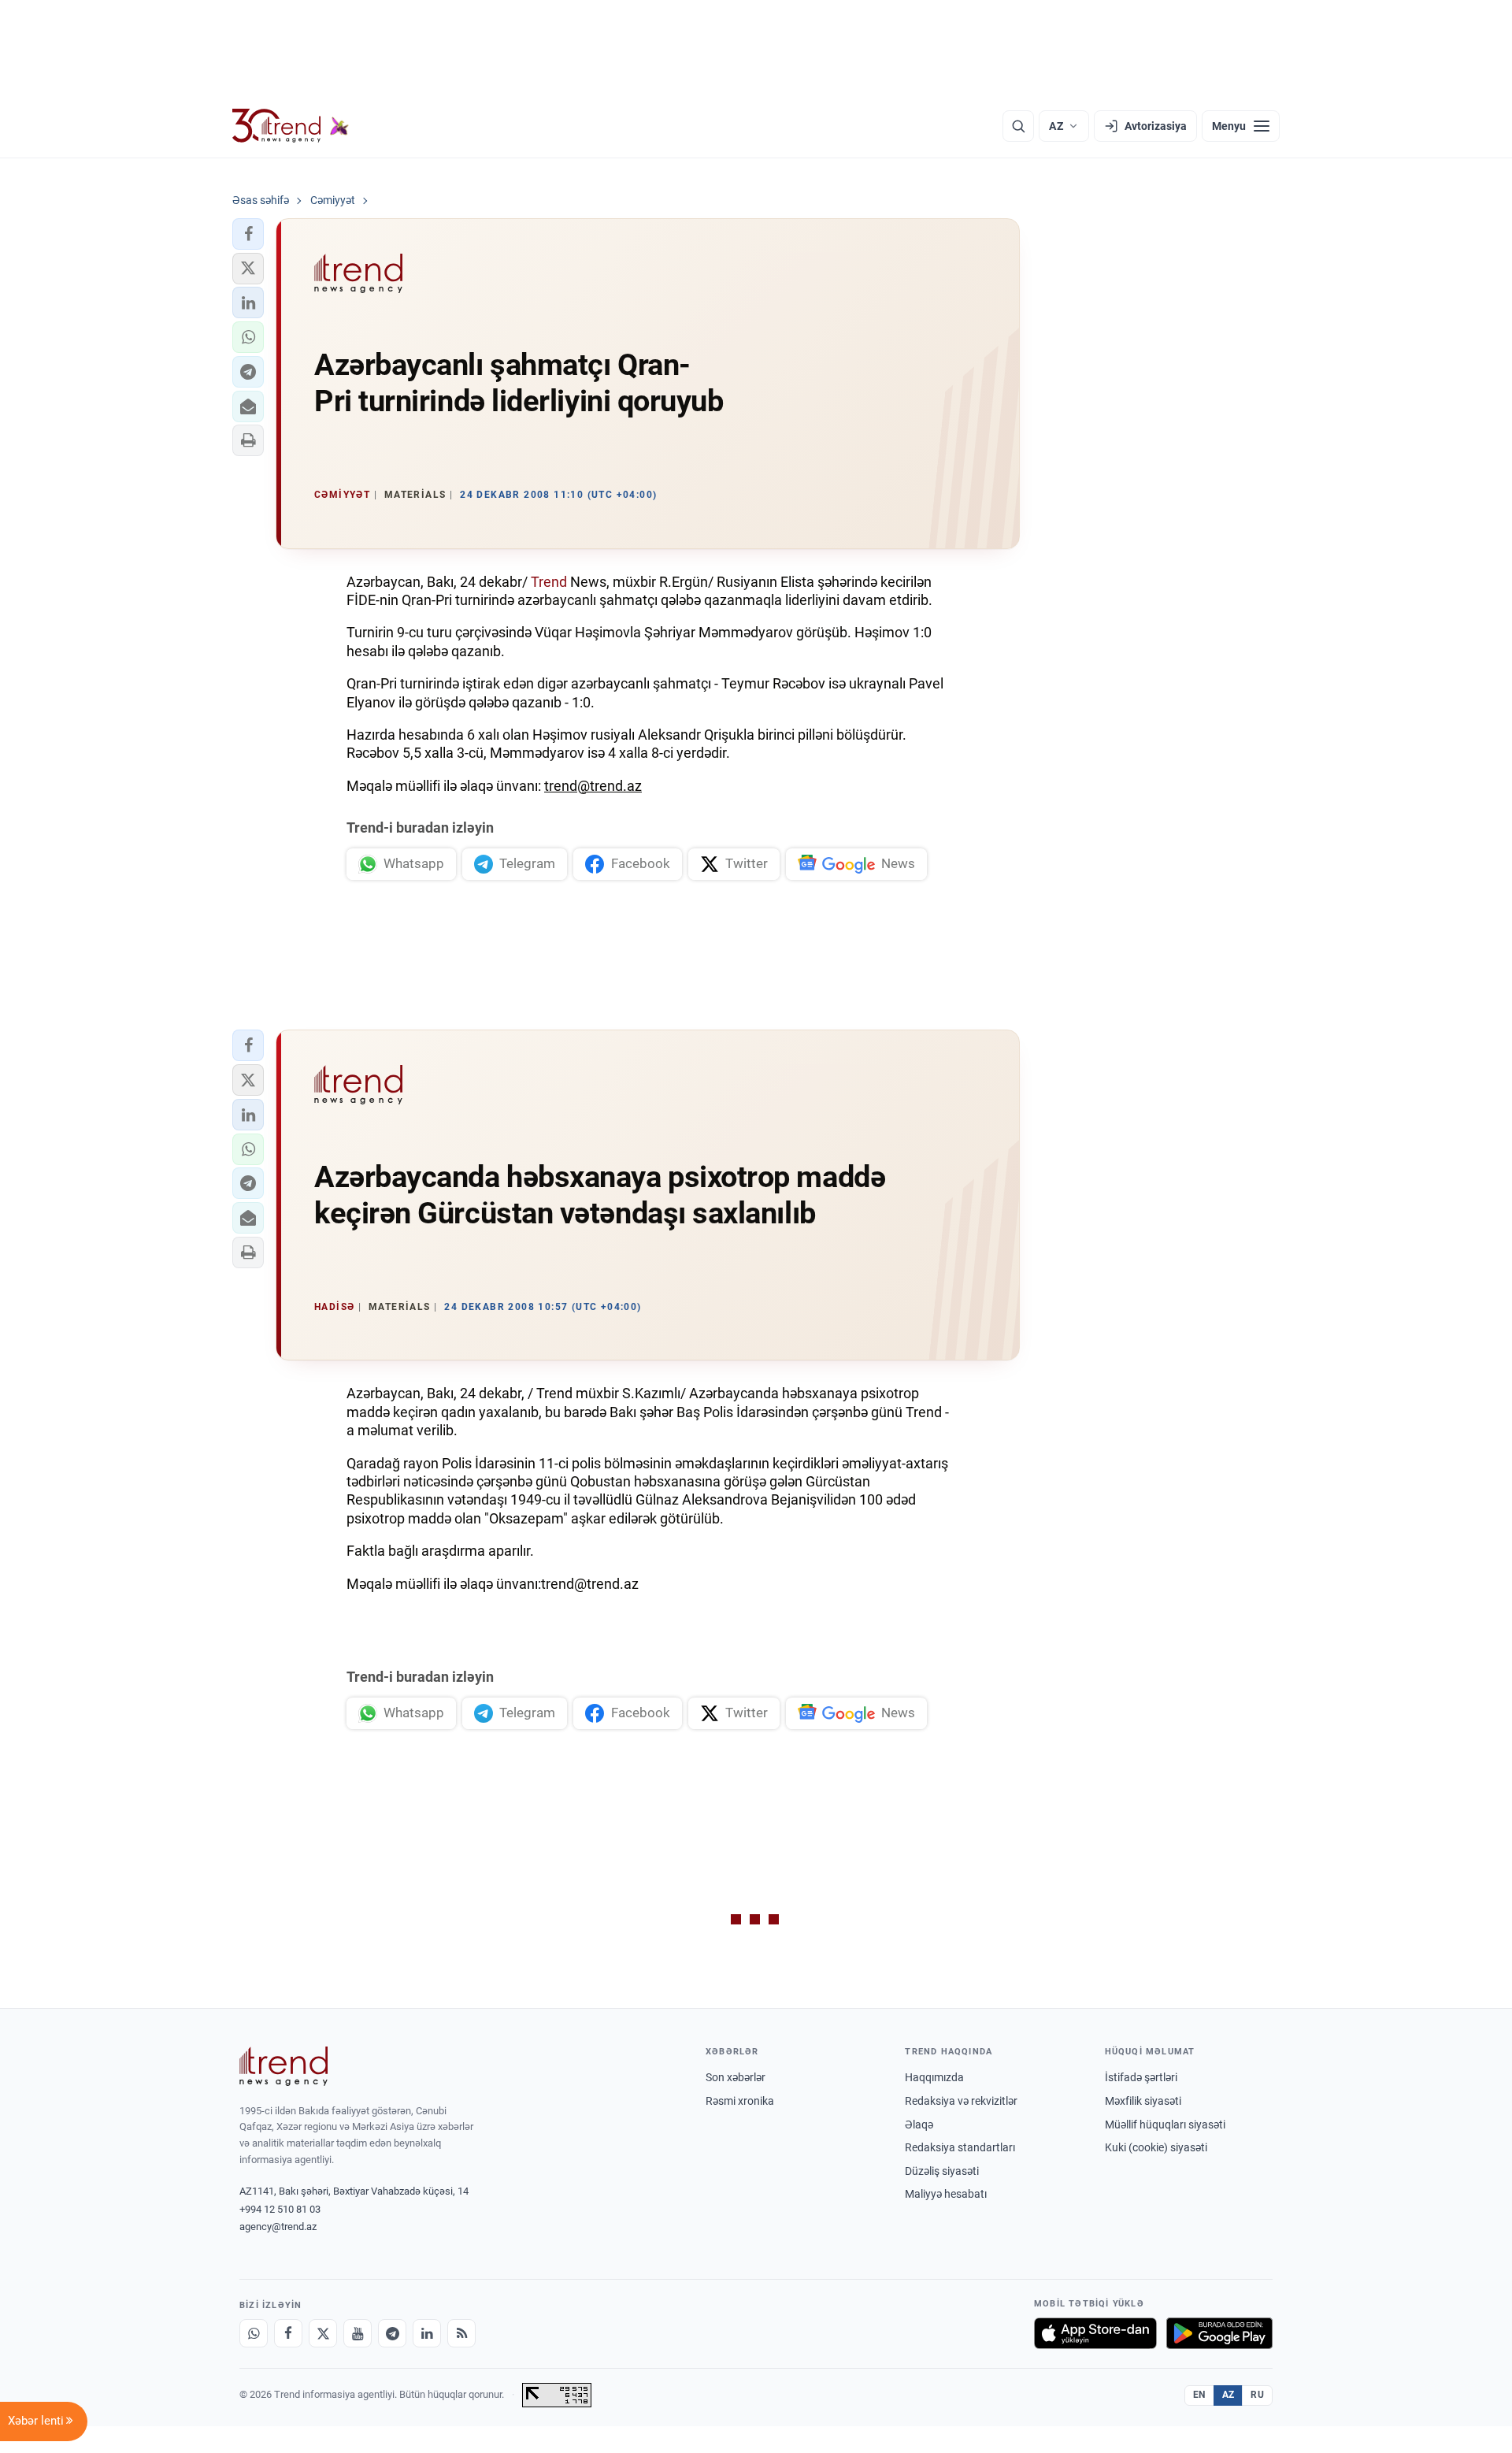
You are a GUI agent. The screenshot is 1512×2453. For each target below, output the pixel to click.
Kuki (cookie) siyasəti (1156, 2147)
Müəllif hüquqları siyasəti (1165, 2125)
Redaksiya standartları (960, 2147)
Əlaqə (919, 2125)
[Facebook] (288, 2333)
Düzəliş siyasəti (942, 2171)
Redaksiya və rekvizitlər (961, 2101)
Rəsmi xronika (740, 2101)
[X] (323, 2333)
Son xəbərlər (736, 2077)
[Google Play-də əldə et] (1219, 2333)
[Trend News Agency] (283, 2066)
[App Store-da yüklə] (1095, 2333)
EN (1199, 2395)
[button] (248, 234)
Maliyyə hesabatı (946, 2194)
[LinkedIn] (427, 2333)
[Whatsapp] (254, 2333)
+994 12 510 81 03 (280, 2209)
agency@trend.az (278, 2227)
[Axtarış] (1018, 126)
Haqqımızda (934, 2077)
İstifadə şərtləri (1141, 2077)
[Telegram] (392, 2333)
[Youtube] (358, 2333)
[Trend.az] (291, 126)
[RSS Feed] (461, 2333)
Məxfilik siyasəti (1143, 2101)
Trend (549, 582)
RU (1257, 2395)
